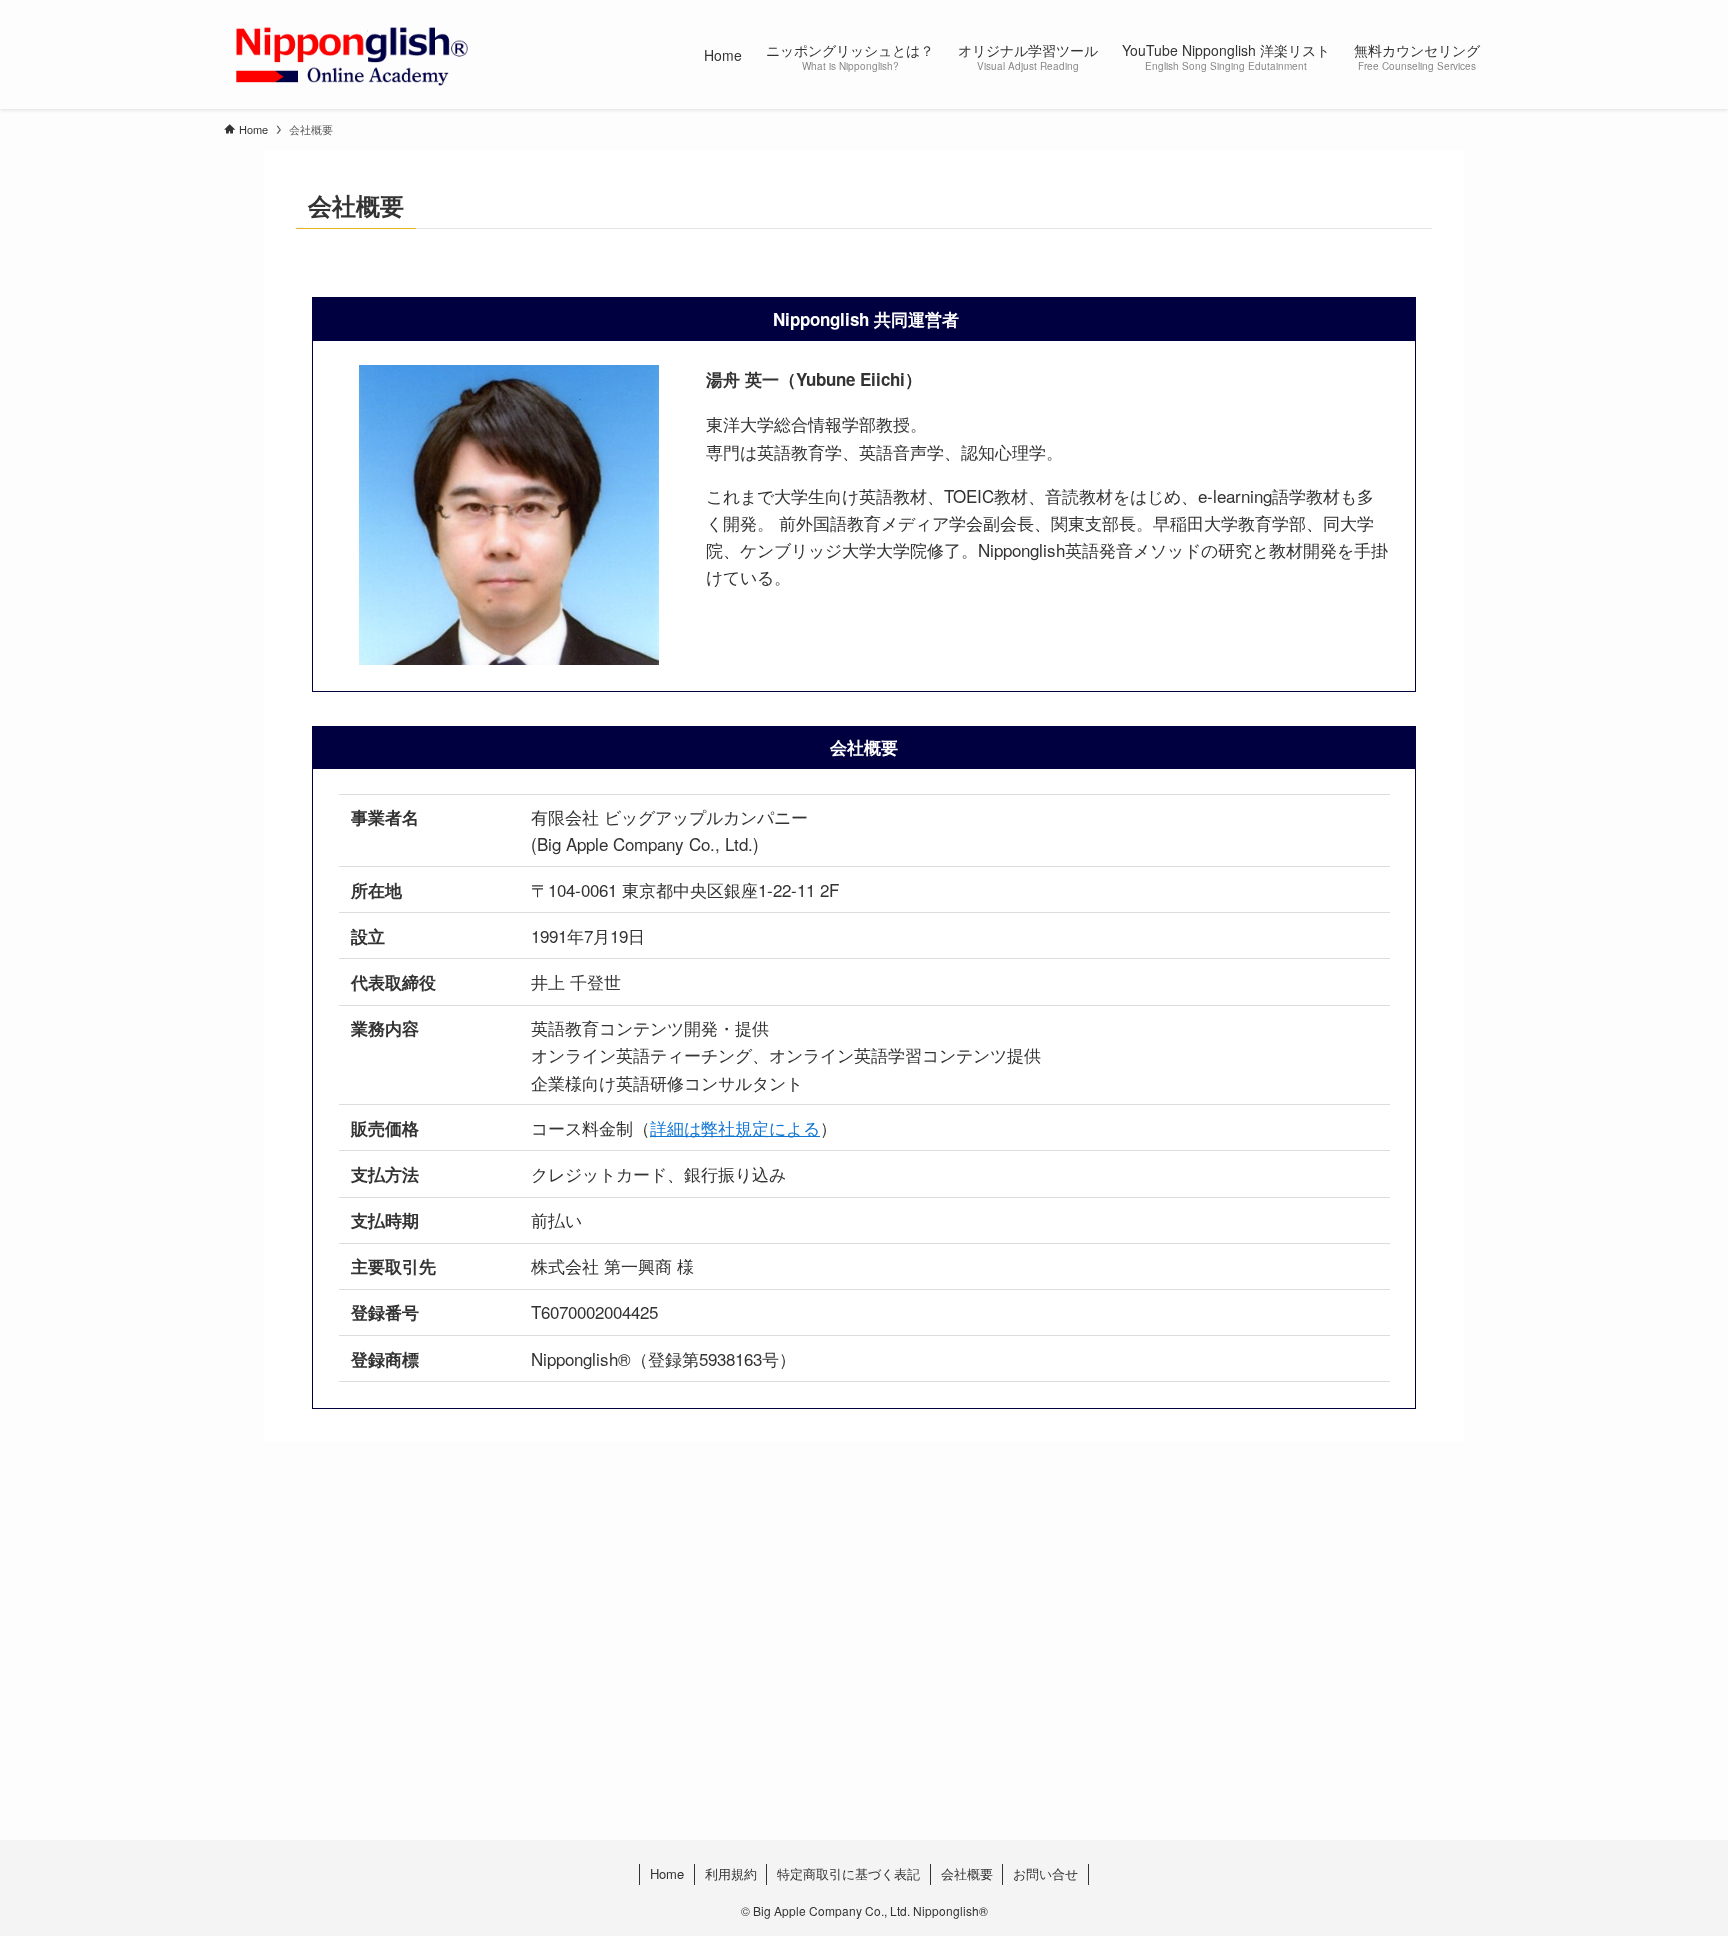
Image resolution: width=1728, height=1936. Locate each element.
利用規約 (731, 1873)
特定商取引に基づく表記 (848, 1873)
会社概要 (967, 1873)
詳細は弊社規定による (735, 1127)
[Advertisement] (824, 1680)
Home (667, 1873)
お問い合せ (1045, 1873)
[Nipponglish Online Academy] (351, 54)
